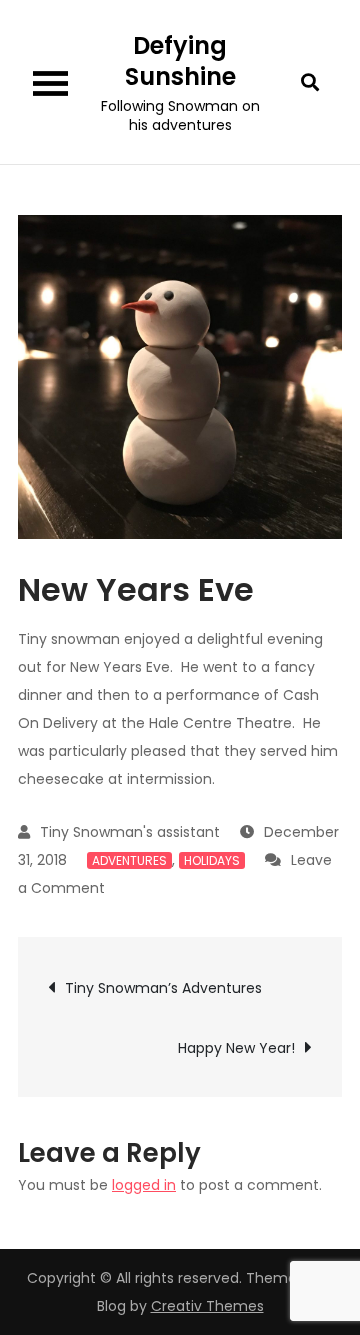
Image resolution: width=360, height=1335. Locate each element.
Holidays (212, 860)
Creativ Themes (207, 1306)
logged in (144, 1185)
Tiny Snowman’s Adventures (163, 988)
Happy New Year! (236, 1048)
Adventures (129, 860)
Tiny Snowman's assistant (130, 832)
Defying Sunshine (180, 61)
